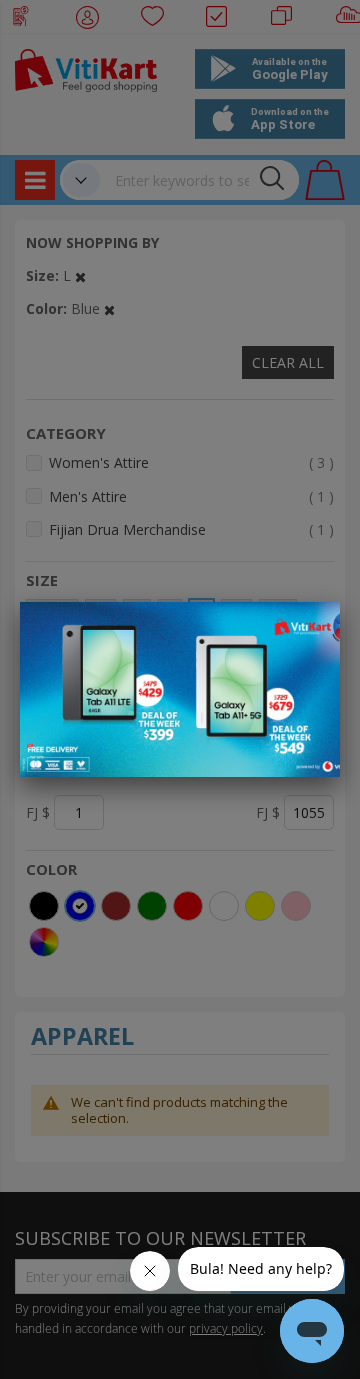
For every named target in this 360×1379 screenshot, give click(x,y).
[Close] (312, 628)
